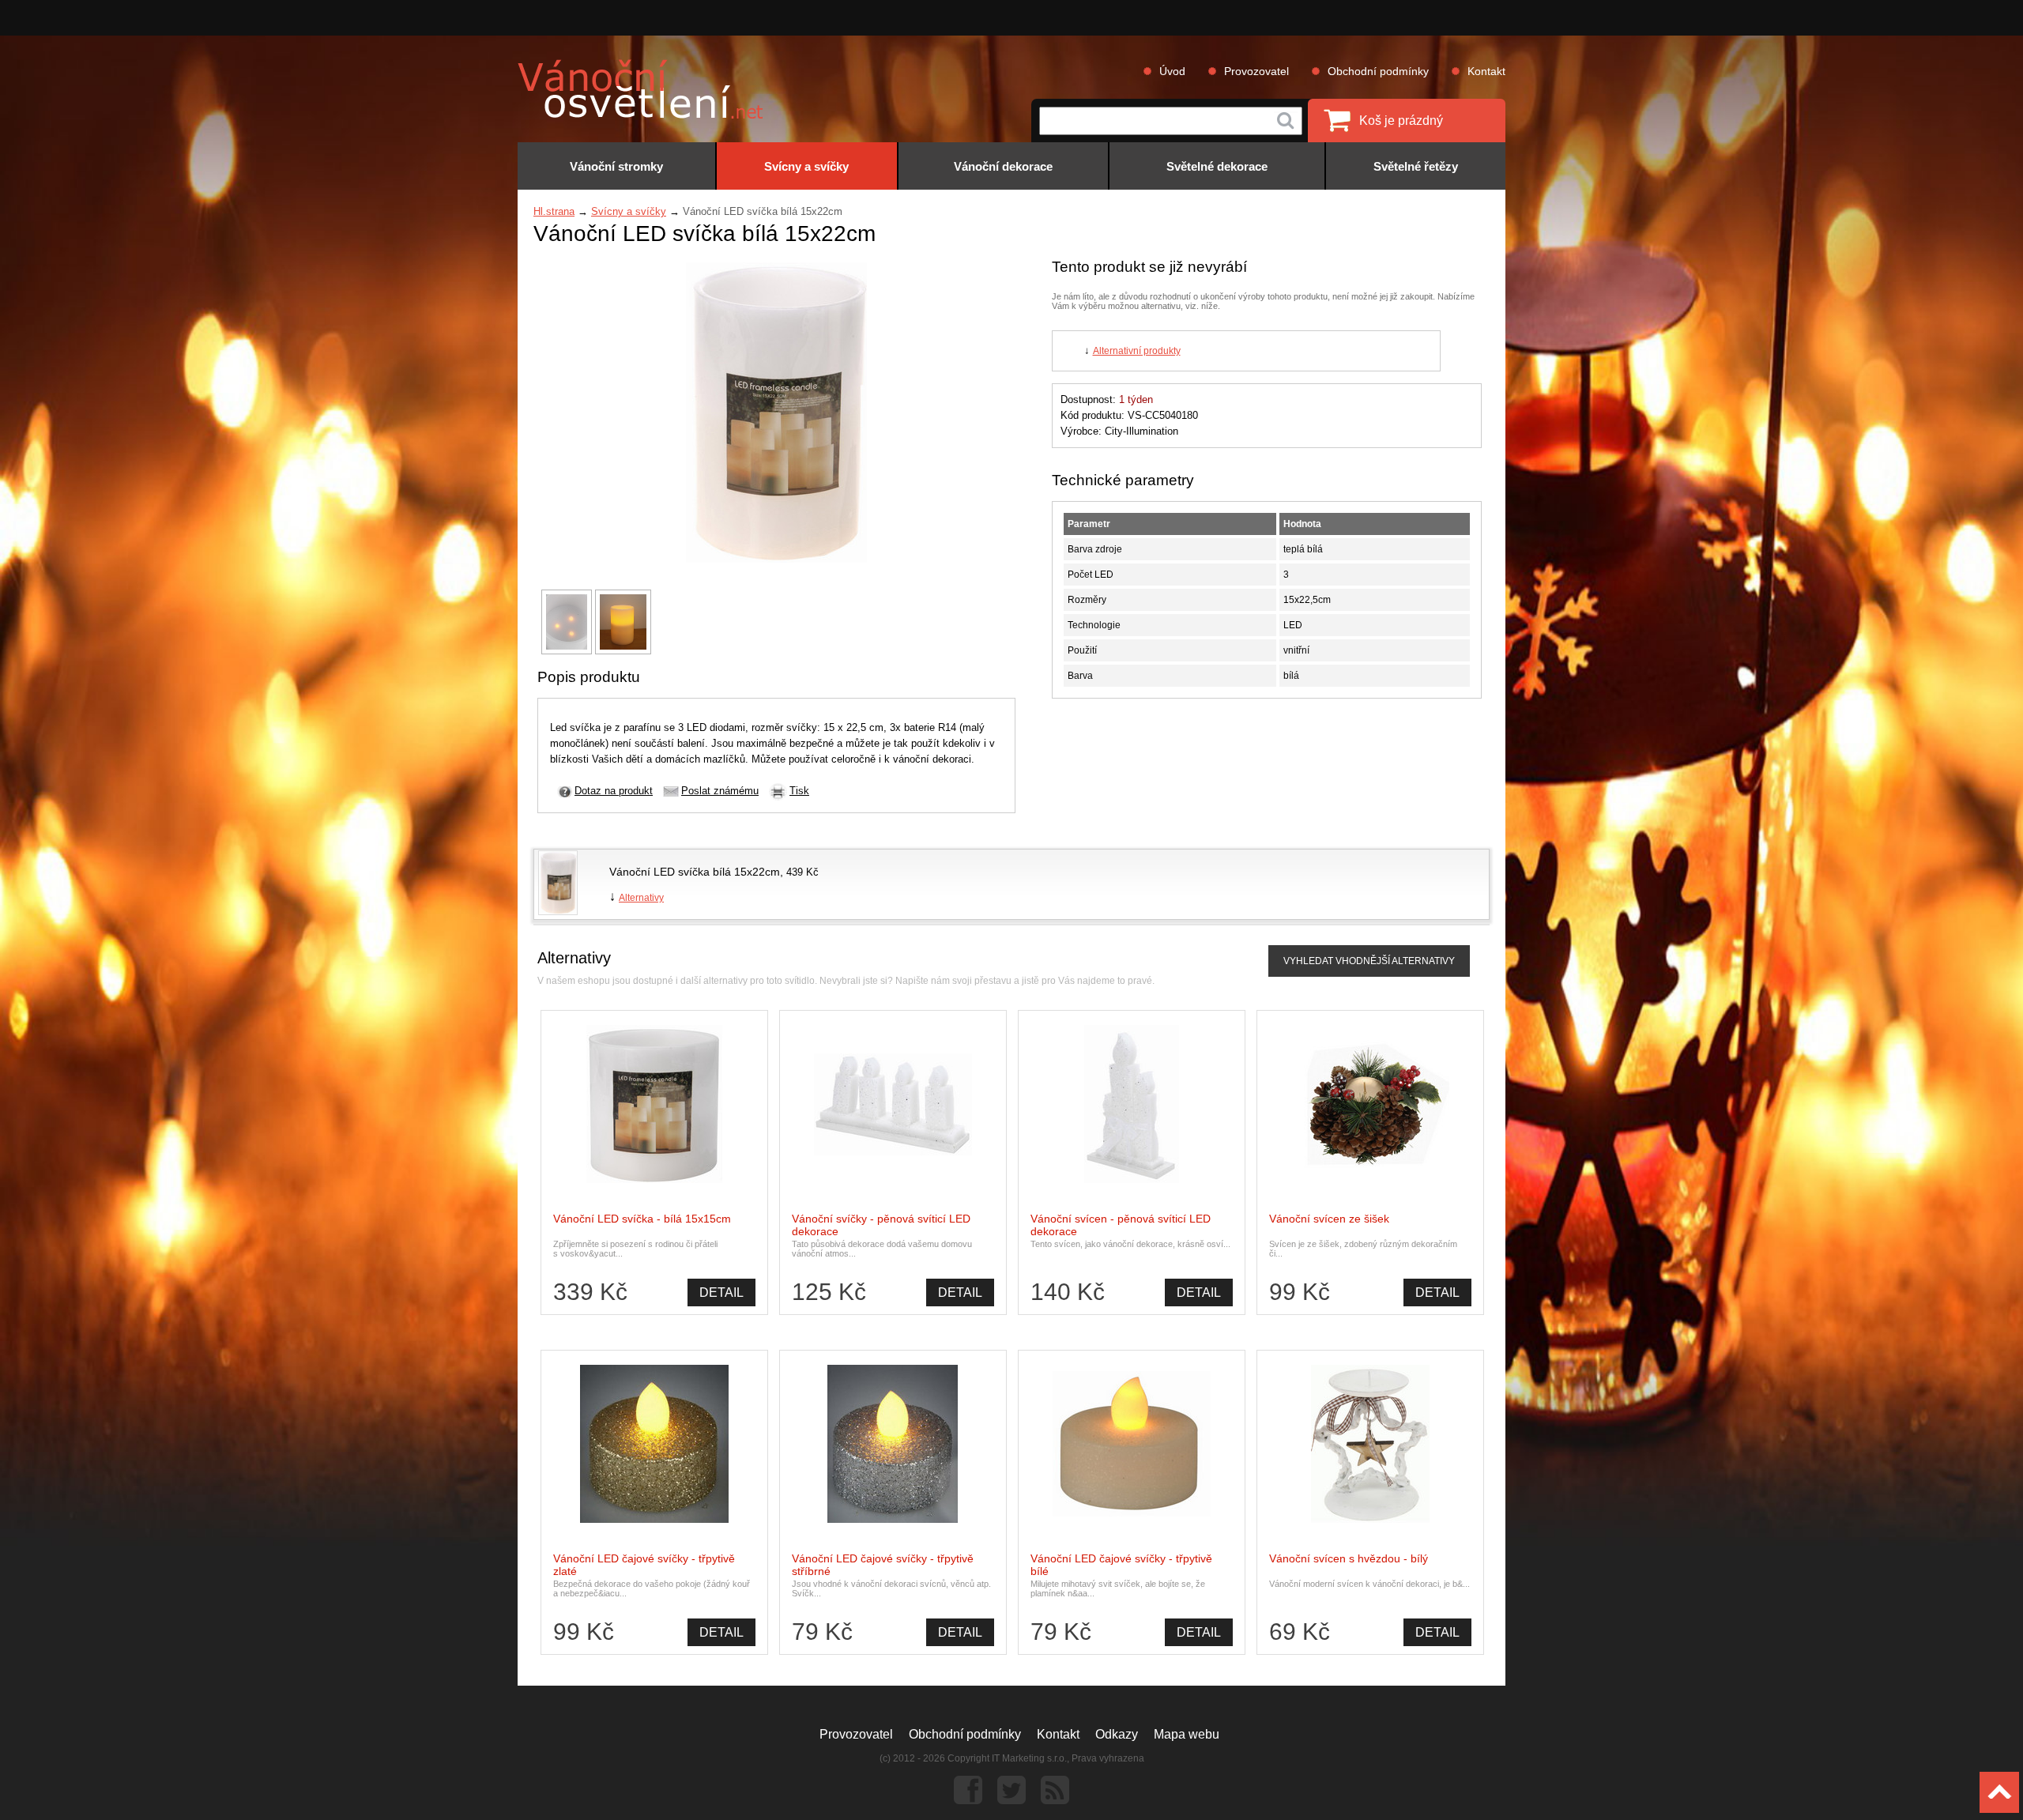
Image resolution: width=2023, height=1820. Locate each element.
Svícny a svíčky (629, 211)
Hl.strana (554, 211)
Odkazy (1117, 1734)
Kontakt (1486, 71)
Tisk (799, 791)
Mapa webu (1187, 1734)
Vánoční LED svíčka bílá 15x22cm (695, 872)
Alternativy (641, 898)
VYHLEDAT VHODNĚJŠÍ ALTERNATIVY (1369, 961)
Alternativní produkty (1137, 351)
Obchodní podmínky (1378, 71)
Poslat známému (720, 791)
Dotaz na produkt (614, 791)
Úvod (1172, 71)
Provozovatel (1256, 71)
